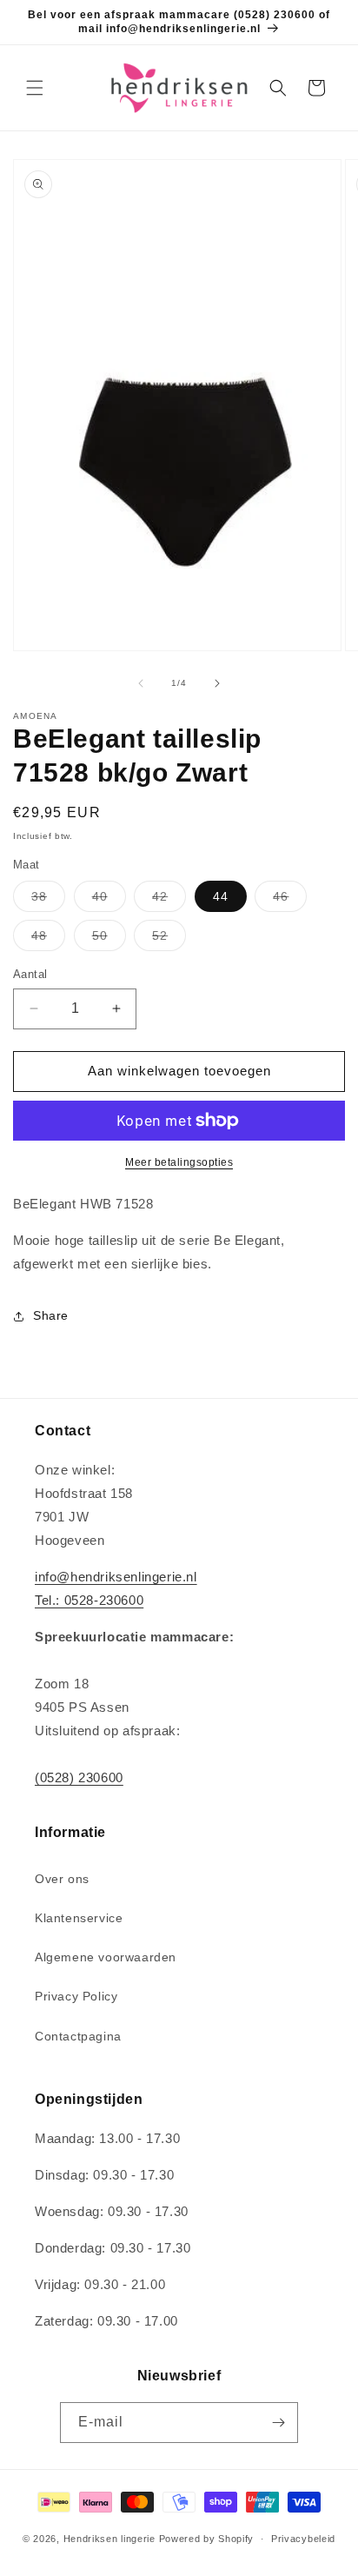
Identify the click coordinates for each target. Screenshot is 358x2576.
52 (169, 939)
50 (109, 939)
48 (48, 939)
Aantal (30, 974)
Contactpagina (78, 2036)
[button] (35, 88)
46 (290, 900)
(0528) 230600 (79, 1777)
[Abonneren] (278, 2423)
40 (109, 900)
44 (221, 896)
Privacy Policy (76, 1996)
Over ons (62, 1879)
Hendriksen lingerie (109, 2539)
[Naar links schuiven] (141, 683)
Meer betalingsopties (179, 1162)
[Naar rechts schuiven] (217, 683)
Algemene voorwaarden (106, 1957)
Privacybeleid (303, 2539)
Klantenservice (79, 1918)
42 (169, 900)
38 (48, 900)
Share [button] (51, 1315)
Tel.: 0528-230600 (89, 1600)
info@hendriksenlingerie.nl (116, 1577)
